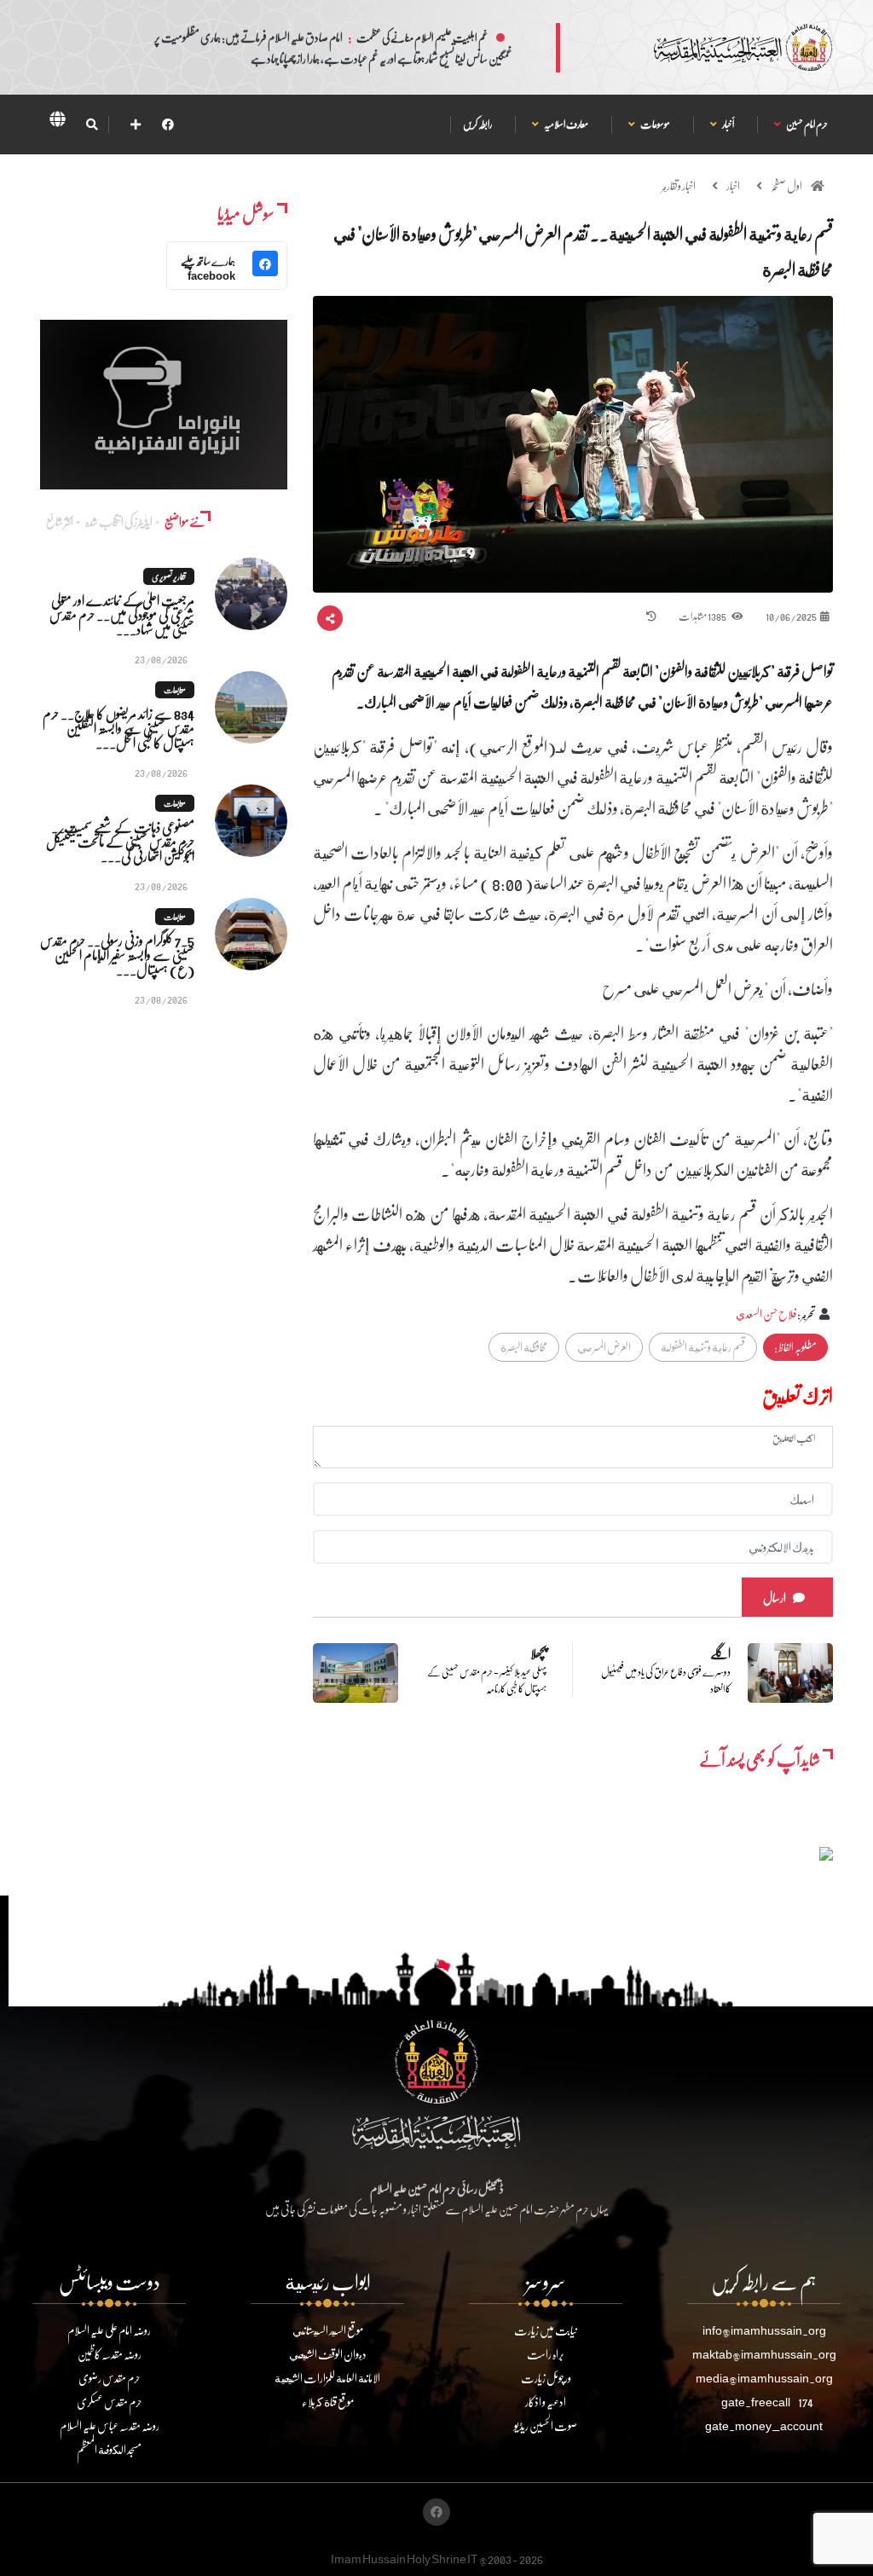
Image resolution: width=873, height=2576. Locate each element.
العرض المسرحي (604, 1347)
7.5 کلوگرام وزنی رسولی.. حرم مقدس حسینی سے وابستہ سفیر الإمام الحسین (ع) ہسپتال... (117, 955)
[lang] (57, 122)
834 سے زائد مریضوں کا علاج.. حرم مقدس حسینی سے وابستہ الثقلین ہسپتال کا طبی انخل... (119, 728)
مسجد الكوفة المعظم (109, 2449)
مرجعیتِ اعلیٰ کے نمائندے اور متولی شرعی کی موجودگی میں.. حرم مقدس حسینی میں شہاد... (122, 614)
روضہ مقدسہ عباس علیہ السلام (110, 2425)
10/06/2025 (791, 616)
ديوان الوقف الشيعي (328, 2354)
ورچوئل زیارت (546, 2378)
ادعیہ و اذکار (546, 2402)
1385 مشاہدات (703, 616)
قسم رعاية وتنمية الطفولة (703, 1347)
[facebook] (168, 124)
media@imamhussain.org (764, 2378)
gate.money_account (764, 2425)
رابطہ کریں (477, 124)
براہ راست (546, 2354)
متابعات (175, 690)
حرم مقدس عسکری (110, 2402)
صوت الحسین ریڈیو (546, 2425)
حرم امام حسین (807, 124)
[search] (92, 124)
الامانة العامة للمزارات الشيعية (327, 2378)
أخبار (728, 124)
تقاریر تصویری (169, 576)
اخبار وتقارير (679, 185)
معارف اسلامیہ (566, 124)
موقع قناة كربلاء (328, 2402)
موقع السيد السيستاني (328, 2330)
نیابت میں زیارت (546, 2330)
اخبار (733, 185)
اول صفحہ (786, 185)
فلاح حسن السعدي (766, 1314)
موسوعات (655, 124)
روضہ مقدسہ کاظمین (110, 2354)
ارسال (775, 1598)
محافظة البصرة (524, 1347)
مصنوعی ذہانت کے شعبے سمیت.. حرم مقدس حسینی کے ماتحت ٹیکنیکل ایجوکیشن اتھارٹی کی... (120, 841)
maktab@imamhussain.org (764, 2354)
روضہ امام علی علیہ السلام (109, 2330)
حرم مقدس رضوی (110, 2378)
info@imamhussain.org (764, 2330)
